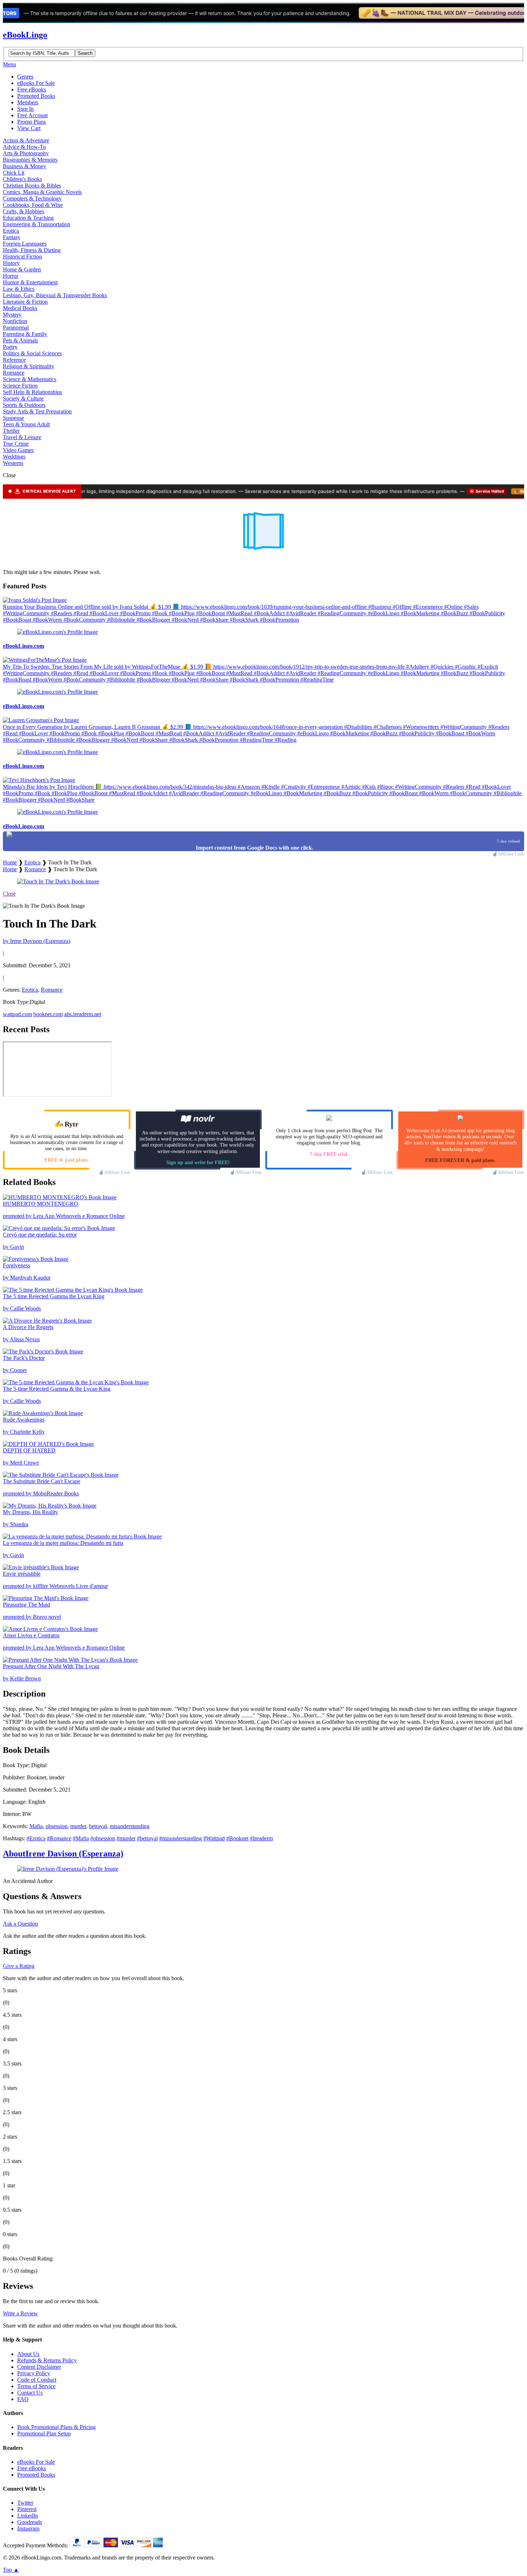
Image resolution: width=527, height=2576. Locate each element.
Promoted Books (36, 96)
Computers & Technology (32, 198)
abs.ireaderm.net (83, 1014)
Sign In (25, 109)
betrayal (98, 1826)
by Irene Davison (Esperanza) (37, 941)
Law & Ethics (19, 289)
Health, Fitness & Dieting (32, 250)
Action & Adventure (26, 140)
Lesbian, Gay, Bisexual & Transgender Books (55, 295)
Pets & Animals (20, 340)
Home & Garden (22, 269)
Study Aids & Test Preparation (37, 411)
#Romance (59, 1838)
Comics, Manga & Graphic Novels (42, 192)
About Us (28, 2354)
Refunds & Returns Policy (47, 2360)
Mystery (12, 315)
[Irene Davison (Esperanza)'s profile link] (68, 1869)
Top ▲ (11, 2570)
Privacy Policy (34, 2373)
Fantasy (12, 237)
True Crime (16, 444)
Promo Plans (32, 122)
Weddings (14, 457)
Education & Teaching (28, 218)
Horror (11, 276)
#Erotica (36, 1838)
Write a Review (20, 2313)
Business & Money (25, 166)
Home (10, 862)
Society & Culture (23, 399)
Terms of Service (36, 2386)
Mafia (36, 1826)
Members (28, 102)
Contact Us (30, 2393)
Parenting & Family (25, 334)
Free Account (32, 115)
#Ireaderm (261, 1838)
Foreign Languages (25, 244)
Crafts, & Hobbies (23, 211)
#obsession (103, 1838)
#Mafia (81, 1838)
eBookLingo (25, 35)
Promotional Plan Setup (44, 2433)
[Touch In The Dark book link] (58, 881)
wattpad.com (17, 1014)
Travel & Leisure (22, 437)
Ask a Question (20, 1924)
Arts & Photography (26, 153)
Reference (14, 360)
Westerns (13, 463)
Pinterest (27, 2509)
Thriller (11, 431)
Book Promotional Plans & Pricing (56, 2427)
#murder (126, 1838)
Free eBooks (32, 89)
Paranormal (16, 328)
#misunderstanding (181, 1838)
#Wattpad (214, 1838)
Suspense (13, 418)
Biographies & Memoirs (30, 160)
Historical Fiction (22, 257)
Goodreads (30, 2522)
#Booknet (237, 1838)
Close (9, 894)
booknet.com (48, 1014)
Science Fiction (20, 386)
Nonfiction (15, 321)
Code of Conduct (37, 2380)
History (11, 263)
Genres (25, 77)
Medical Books (20, 308)
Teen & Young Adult (26, 424)
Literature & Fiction (25, 302)
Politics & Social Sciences (32, 353)
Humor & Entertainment (30, 282)
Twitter (25, 2503)
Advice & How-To (24, 147)
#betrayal (147, 1838)
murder (78, 1826)
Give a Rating (19, 1966)
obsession (56, 1826)
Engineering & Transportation (37, 224)
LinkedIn (28, 2516)
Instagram (28, 2528)
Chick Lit (14, 173)
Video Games (18, 450)
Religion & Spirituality (29, 366)
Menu (10, 64)
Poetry (10, 347)
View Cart (29, 128)
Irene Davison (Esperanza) (63, 1854)
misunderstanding (130, 1826)
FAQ (23, 2399)
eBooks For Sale (36, 83)
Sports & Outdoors (24, 405)
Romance (14, 373)
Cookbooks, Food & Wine (33, 205)
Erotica (11, 231)
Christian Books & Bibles (32, 186)
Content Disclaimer (39, 2367)
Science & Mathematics (30, 379)
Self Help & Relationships (32, 392)
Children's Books (22, 179)
